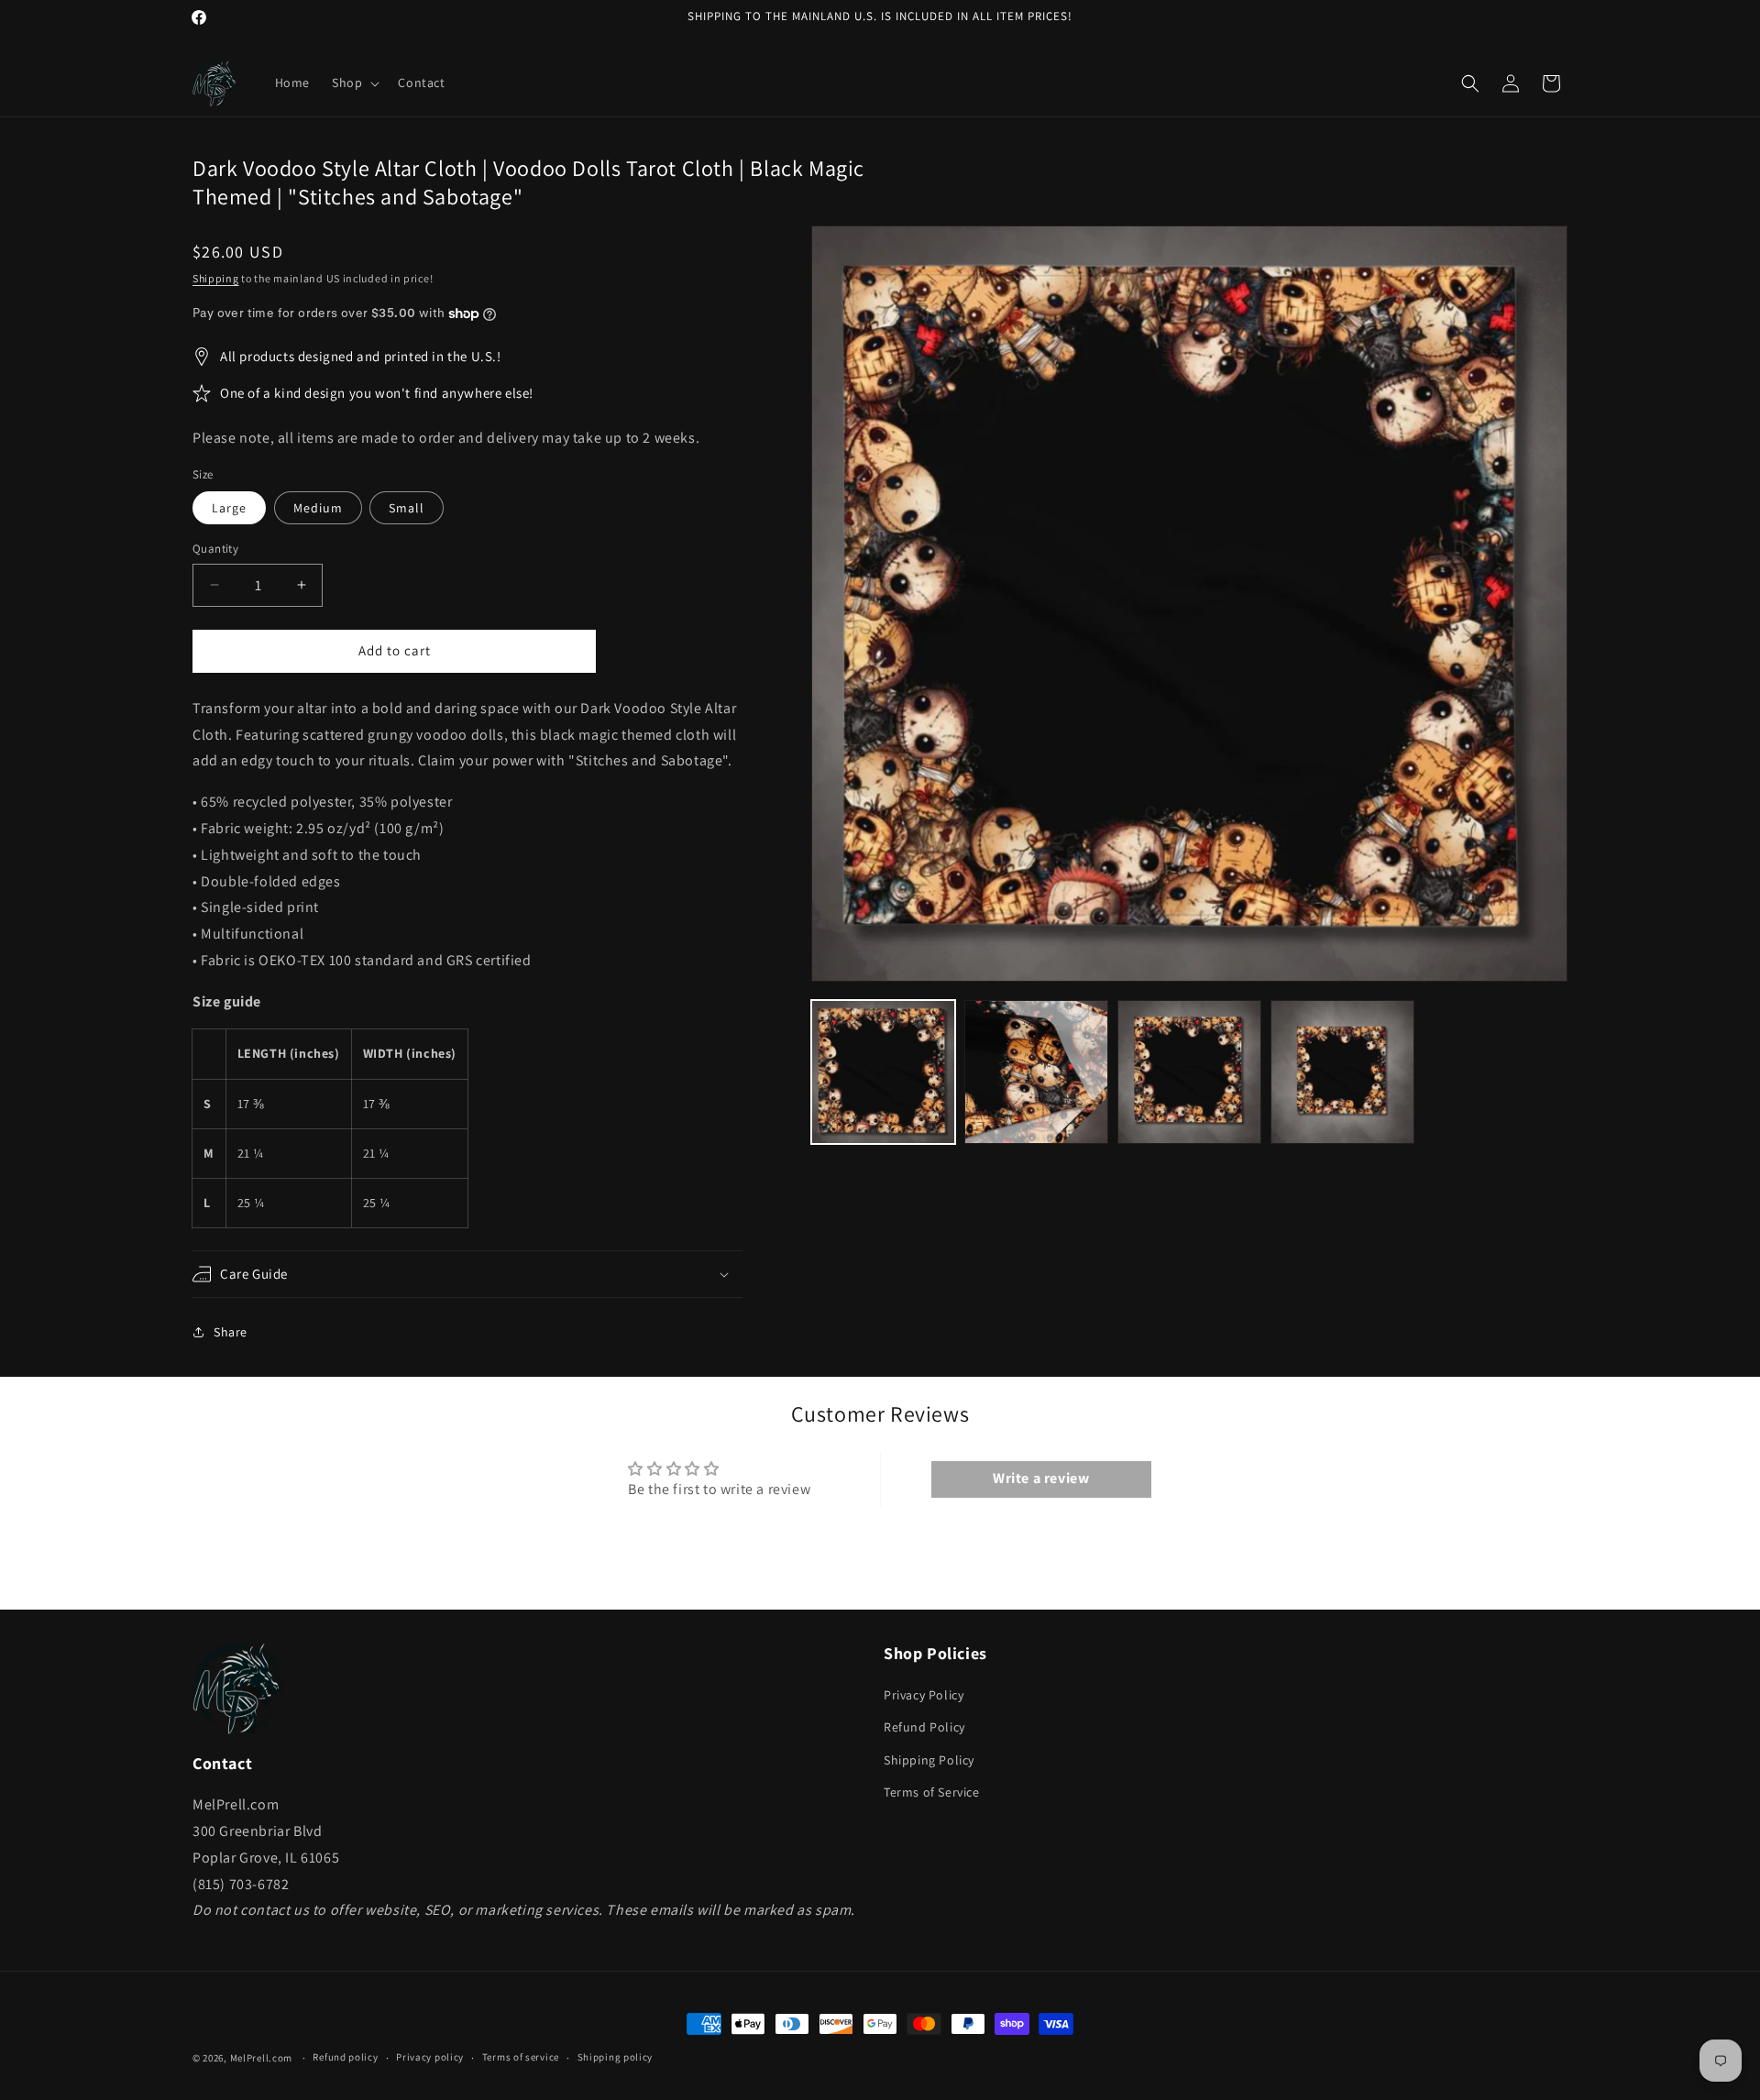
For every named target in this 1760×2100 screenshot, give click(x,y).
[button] (354, 82)
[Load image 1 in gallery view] (883, 1072)
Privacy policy (430, 2057)
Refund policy (345, 2057)
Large (229, 508)
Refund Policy (924, 1728)
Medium (318, 508)
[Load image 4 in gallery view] (1342, 1072)
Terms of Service (932, 1792)
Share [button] (231, 1332)
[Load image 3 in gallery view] (1189, 1072)
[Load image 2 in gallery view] (1036, 1072)
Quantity (215, 549)
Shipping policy (616, 2057)
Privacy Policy (924, 1696)
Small (407, 508)
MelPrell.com (261, 2058)
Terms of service (521, 2057)
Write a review (1041, 1479)
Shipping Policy (929, 1760)
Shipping (216, 278)
